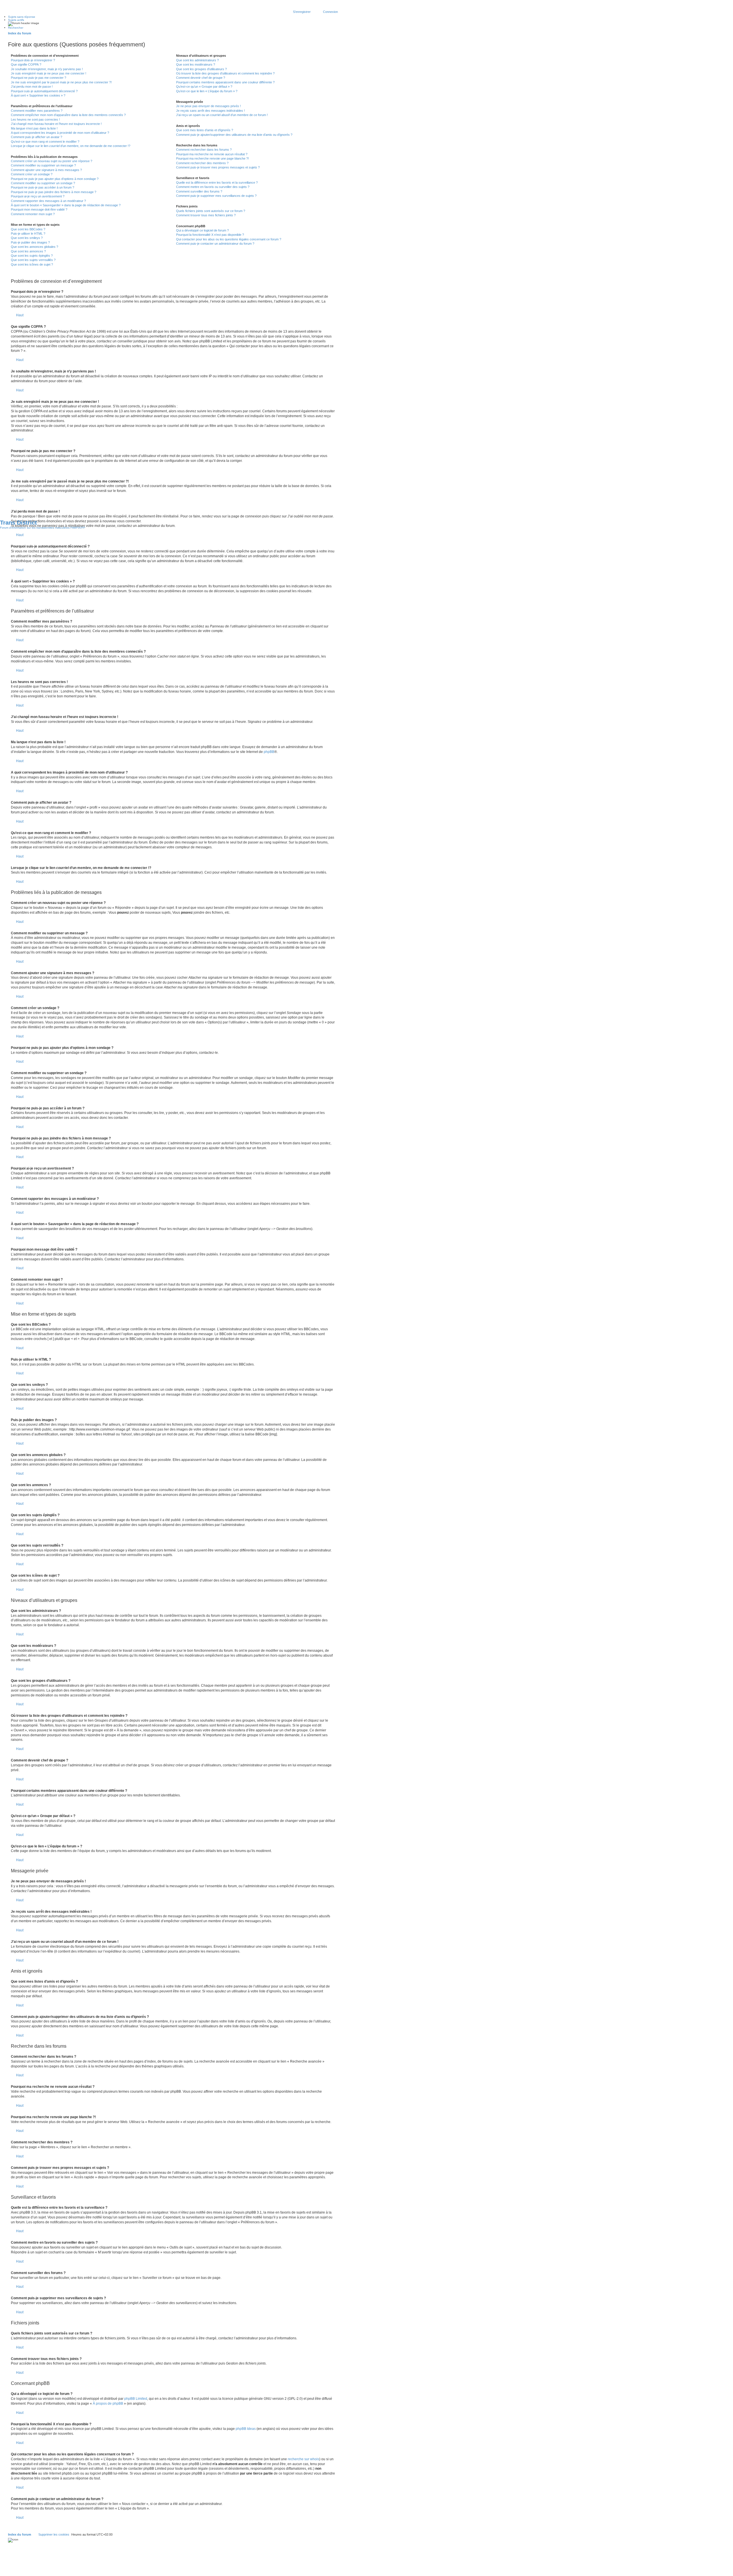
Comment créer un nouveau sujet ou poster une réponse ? (52, 161)
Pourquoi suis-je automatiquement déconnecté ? (44, 91)
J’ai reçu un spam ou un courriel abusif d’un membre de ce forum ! (222, 115)
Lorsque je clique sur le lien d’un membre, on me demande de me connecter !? (71, 146)
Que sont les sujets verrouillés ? (33, 260)
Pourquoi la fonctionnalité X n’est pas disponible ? (210, 235)
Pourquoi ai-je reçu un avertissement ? (38, 196)
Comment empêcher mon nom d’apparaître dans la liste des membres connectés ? (68, 115)
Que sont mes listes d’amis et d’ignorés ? (205, 130)
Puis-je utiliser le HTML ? (28, 234)
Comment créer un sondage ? (32, 174)
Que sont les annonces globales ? (35, 247)
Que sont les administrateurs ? (197, 60)
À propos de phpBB (108, 2404)
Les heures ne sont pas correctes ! (35, 119)
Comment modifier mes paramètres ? (37, 111)
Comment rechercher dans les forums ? (204, 150)
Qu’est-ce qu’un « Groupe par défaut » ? (204, 87)
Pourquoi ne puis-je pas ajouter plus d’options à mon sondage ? (55, 179)
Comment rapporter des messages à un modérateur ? (48, 201)
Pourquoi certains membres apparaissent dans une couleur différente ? (225, 82)
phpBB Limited (136, 2399)
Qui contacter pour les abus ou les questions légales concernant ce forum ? (229, 239)
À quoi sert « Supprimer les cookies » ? (38, 95)
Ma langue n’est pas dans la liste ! (34, 128)
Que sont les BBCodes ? (28, 229)
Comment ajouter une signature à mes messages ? (46, 170)
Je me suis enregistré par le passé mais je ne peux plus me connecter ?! (61, 82)
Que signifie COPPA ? (26, 64)
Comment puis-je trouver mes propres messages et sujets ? (218, 167)
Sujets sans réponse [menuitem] (22, 17)
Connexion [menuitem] (330, 12)
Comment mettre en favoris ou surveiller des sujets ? (213, 187)
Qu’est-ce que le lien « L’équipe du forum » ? (207, 91)
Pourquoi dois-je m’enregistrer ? (33, 60)
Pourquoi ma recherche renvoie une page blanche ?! (212, 158)
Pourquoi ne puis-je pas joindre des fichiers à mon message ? (54, 192)
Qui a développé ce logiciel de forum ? (202, 230)
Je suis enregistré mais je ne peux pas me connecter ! (49, 73)
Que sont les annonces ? (28, 251)
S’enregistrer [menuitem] (302, 12)
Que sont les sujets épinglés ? (32, 256)
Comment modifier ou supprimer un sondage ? (43, 183)
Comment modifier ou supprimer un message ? (43, 165)
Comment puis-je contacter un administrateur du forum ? (215, 244)
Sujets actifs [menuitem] (16, 20)
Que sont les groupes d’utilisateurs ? (201, 69)
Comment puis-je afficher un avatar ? (37, 137)
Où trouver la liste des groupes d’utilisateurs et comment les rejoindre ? (225, 73)
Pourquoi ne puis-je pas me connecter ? (39, 78)
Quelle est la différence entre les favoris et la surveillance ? (217, 183)
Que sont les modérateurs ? (196, 64)
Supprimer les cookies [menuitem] (54, 2534)
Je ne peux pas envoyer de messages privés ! (208, 106)
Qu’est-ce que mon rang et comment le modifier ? (45, 142)
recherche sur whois (304, 2459)
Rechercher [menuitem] (16, 28)
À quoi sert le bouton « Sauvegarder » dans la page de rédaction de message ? (66, 205)
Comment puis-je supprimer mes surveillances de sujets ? (216, 196)
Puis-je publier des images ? (30, 242)
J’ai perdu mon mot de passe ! (32, 87)
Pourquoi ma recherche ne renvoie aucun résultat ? (212, 154)
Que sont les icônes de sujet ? (32, 264)
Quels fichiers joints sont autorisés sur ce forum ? (211, 211)
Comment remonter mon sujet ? (33, 214)
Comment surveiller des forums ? (199, 191)
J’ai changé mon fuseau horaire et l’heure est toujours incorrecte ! (56, 124)
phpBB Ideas (246, 2429)
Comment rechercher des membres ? (202, 163)
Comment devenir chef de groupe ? (201, 78)
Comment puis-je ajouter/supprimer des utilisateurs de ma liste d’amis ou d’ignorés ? (234, 135)
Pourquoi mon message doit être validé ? (39, 209)
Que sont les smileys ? (27, 238)
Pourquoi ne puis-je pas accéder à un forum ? (43, 187)
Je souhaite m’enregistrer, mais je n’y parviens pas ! (47, 69)
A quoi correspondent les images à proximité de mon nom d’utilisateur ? (60, 133)
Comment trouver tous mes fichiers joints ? (206, 215)
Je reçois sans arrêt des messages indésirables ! (210, 111)
